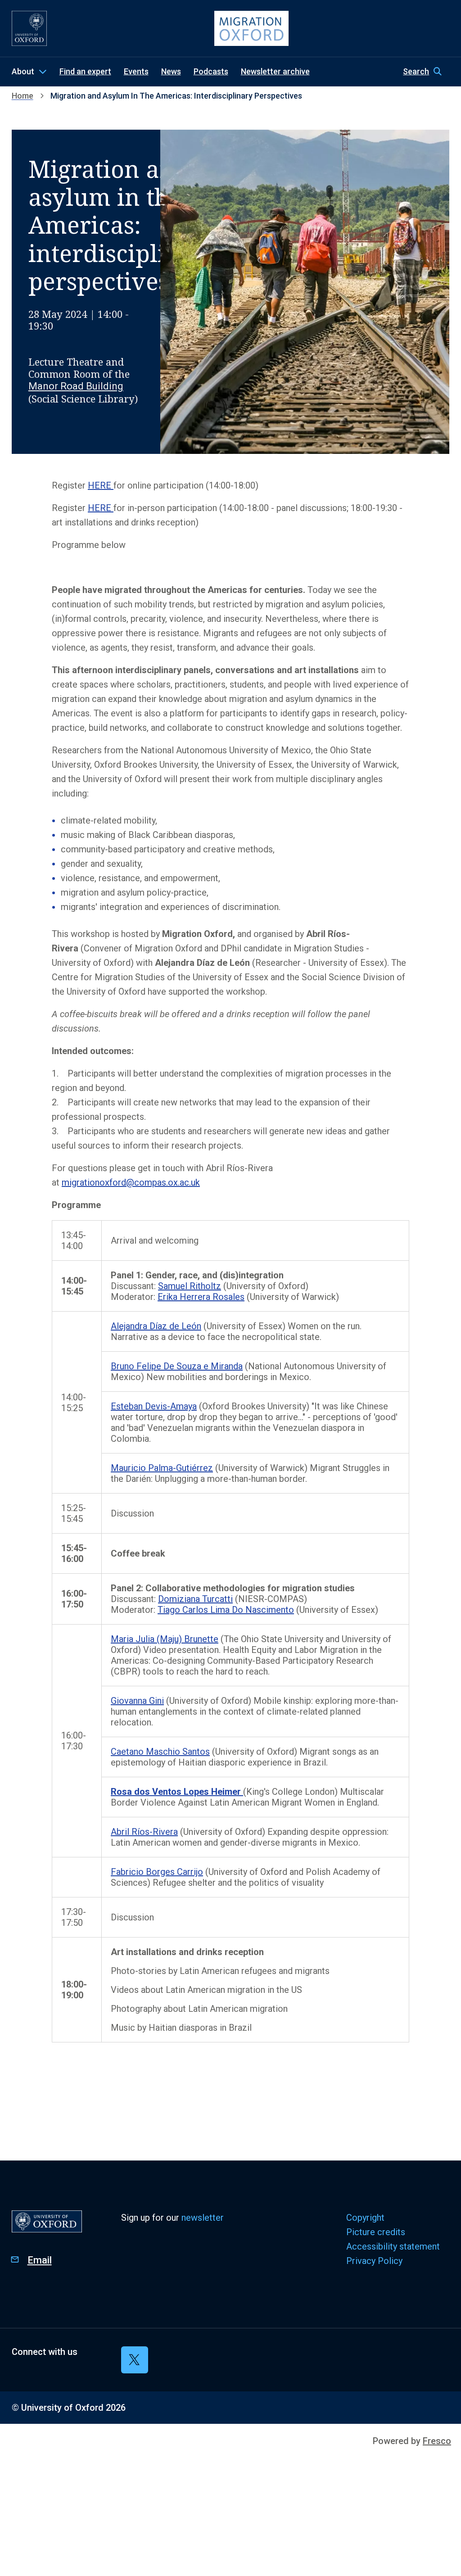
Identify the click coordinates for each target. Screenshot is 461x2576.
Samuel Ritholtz (190, 1286)
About (23, 71)
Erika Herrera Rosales (201, 1297)
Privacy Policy (374, 2261)
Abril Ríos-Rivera (144, 1832)
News (171, 71)
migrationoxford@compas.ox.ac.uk (131, 1182)
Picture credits (376, 2232)
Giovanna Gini (137, 1701)
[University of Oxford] (29, 28)
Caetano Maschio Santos (160, 1752)
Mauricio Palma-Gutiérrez (162, 1468)
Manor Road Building (76, 386)
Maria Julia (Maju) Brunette (165, 1639)
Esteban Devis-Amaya (154, 1406)
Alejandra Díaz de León (156, 1326)
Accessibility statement (393, 2246)
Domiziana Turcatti (195, 1599)
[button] (426, 72)
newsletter (203, 2218)
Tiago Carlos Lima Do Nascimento (226, 1610)
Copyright (365, 2218)
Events (136, 71)
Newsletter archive (275, 71)
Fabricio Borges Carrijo (157, 1872)
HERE (101, 485)
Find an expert (85, 71)
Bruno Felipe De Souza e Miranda (177, 1366)
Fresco (437, 2441)
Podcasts (211, 71)
